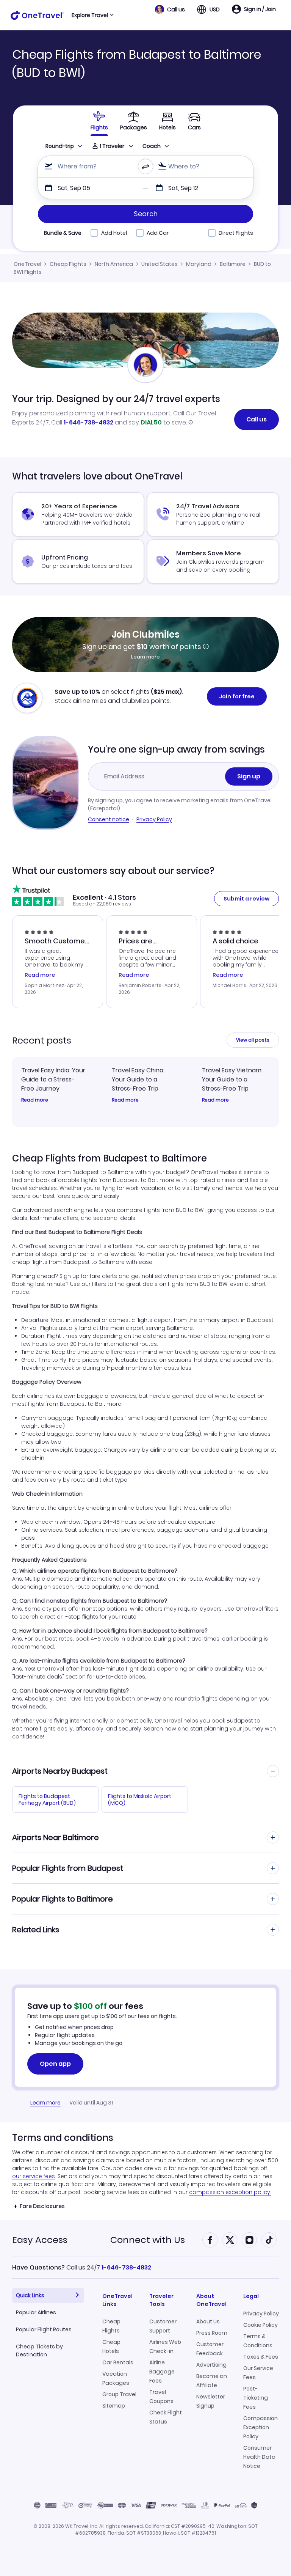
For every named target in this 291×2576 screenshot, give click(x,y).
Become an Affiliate (212, 2381)
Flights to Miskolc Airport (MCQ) (140, 1800)
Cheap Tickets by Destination (39, 2350)
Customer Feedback (210, 2349)
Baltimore (233, 264)
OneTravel (27, 264)
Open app (55, 2064)
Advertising (211, 2365)
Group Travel (119, 2394)
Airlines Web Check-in (165, 2347)
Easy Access (40, 2240)
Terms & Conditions (258, 2341)
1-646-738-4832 (88, 422)
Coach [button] (152, 146)
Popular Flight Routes (44, 2329)
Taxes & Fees (261, 2357)
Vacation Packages (116, 2378)
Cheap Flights (68, 264)
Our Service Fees (258, 2373)
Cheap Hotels (111, 2347)
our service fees (34, 2176)
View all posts (253, 1040)
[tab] (99, 121)
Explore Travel (90, 15)
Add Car (158, 233)
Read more (35, 1100)
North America (114, 264)
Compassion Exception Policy (260, 2427)
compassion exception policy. (230, 2192)
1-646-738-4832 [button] (126, 2267)
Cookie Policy (260, 2325)
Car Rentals (118, 2362)
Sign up (249, 776)
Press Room (212, 2333)
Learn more (145, 657)
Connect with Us (148, 2240)
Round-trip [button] (60, 146)
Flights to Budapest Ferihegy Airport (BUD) (47, 1800)
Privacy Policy (154, 819)
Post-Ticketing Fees (256, 2398)
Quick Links (30, 2295)
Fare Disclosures (42, 2206)
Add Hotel (114, 233)
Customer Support (163, 2326)
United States (160, 264)
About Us (208, 2321)
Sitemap (114, 2406)
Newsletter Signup (211, 2401)
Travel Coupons (161, 2397)
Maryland (199, 264)
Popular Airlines (36, 2312)
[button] (170, 9)
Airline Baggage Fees (162, 2372)
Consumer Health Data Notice (259, 2457)
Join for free (237, 696)
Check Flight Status (166, 2417)
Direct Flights (236, 233)
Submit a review (246, 899)
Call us (257, 419)
